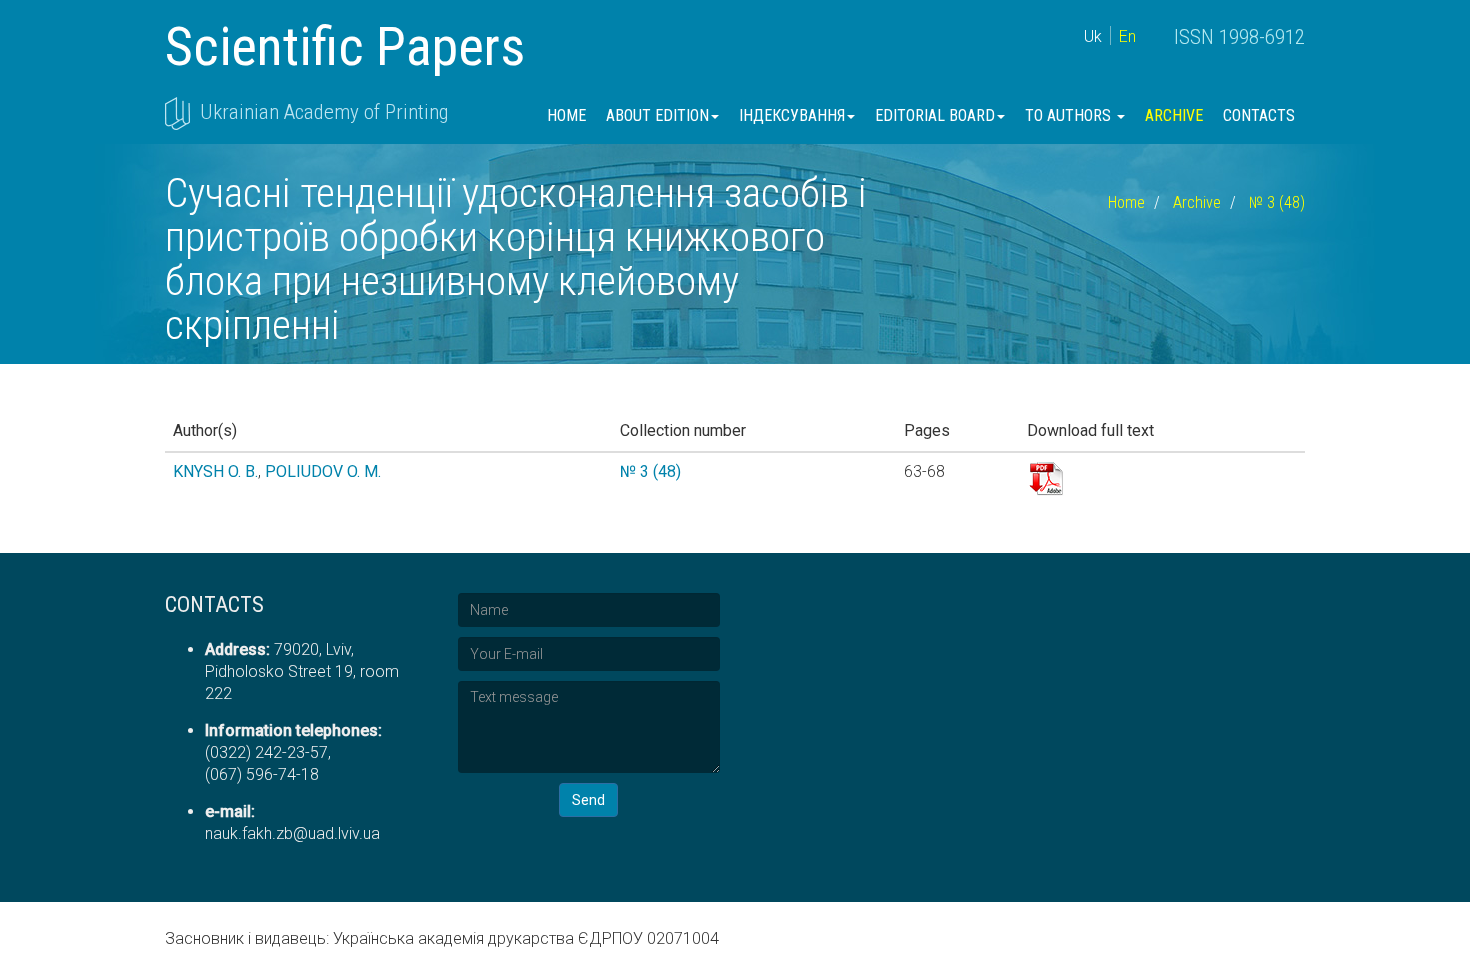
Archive (1174, 115)
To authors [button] (1070, 115)
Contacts (1259, 115)
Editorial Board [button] (935, 115)
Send (588, 800)
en (1127, 36)
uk (1093, 36)
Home (566, 115)
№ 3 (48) (1277, 202)
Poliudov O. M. (323, 471)
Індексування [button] (792, 115)
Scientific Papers (345, 46)
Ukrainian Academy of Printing (324, 112)
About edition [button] (657, 115)
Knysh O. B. (215, 471)
